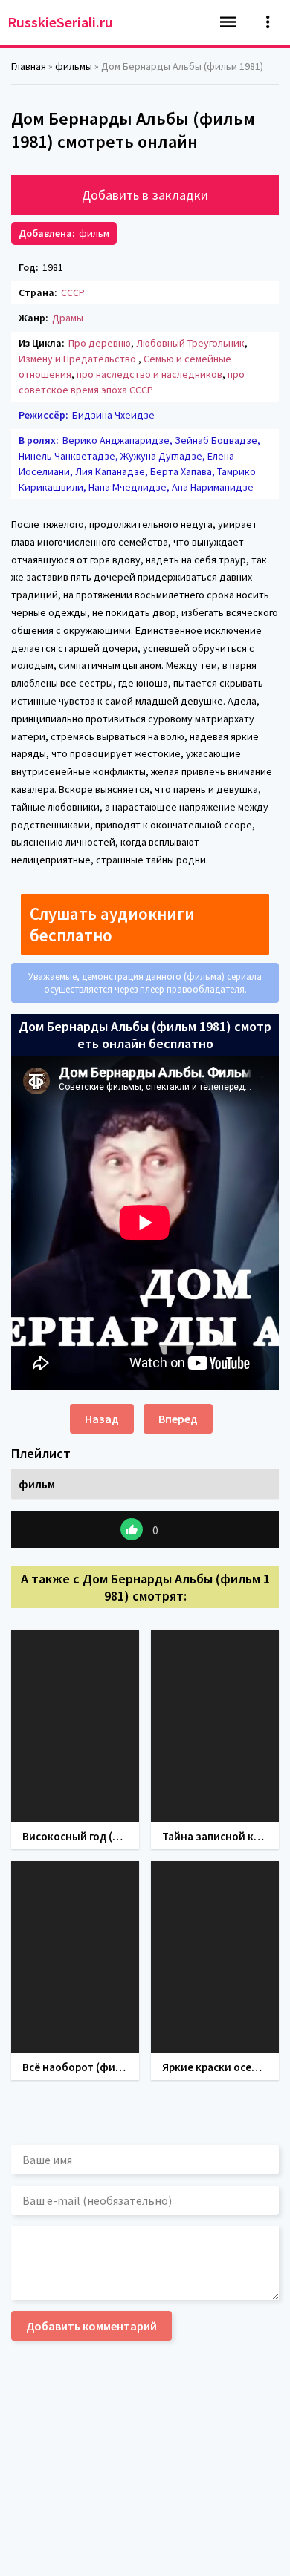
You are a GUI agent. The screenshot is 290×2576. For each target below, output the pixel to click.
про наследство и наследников (149, 374)
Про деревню (100, 343)
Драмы (68, 318)
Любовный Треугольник (190, 343)
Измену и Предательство (78, 359)
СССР (73, 292)
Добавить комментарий (91, 2326)
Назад (102, 1419)
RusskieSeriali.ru (60, 22)
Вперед (178, 1419)
